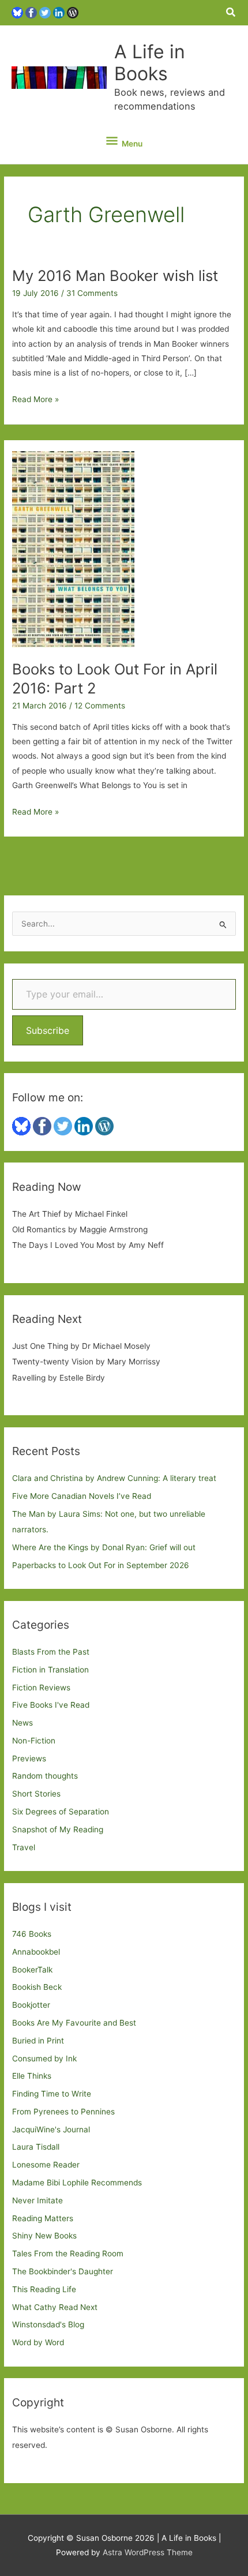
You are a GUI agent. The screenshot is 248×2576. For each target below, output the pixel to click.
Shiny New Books (44, 2236)
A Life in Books (150, 63)
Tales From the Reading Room (68, 2253)
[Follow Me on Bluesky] (17, 12)
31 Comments (92, 293)
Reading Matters (43, 2218)
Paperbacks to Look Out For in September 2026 (101, 1565)
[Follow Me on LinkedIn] (59, 12)
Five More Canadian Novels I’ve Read (82, 1496)
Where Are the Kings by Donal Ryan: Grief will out (104, 1547)
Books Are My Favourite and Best (74, 2023)
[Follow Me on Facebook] (31, 12)
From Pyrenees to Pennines (63, 2112)
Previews (29, 1758)
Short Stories (36, 1794)
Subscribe (48, 1030)
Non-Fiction (34, 1741)
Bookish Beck (37, 1987)
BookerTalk (32, 1970)
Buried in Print (38, 2041)
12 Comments (100, 706)
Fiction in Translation (50, 1670)
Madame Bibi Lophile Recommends (77, 2183)
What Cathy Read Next (55, 2307)
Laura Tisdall (36, 2147)
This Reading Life (44, 2289)
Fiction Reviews (41, 1688)
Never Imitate (37, 2200)
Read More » (35, 400)
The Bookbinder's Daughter (63, 2271)
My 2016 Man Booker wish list (115, 275)
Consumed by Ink (44, 2058)
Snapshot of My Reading (58, 1829)
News (22, 1723)
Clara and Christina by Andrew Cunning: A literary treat (114, 1478)
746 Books (32, 1934)
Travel (24, 1847)
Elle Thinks (32, 2076)
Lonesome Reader (46, 2165)
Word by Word (38, 2342)
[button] (231, 12)
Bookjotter (31, 2005)
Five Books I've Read (51, 1705)
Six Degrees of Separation (61, 1812)
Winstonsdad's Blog (48, 2324)
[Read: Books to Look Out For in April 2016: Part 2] (73, 549)
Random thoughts (45, 1776)
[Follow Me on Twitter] (45, 12)
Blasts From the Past (51, 1652)
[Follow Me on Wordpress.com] (73, 12)
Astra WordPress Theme (148, 2552)
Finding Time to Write (52, 2094)
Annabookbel (36, 1952)
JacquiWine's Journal (51, 2129)
